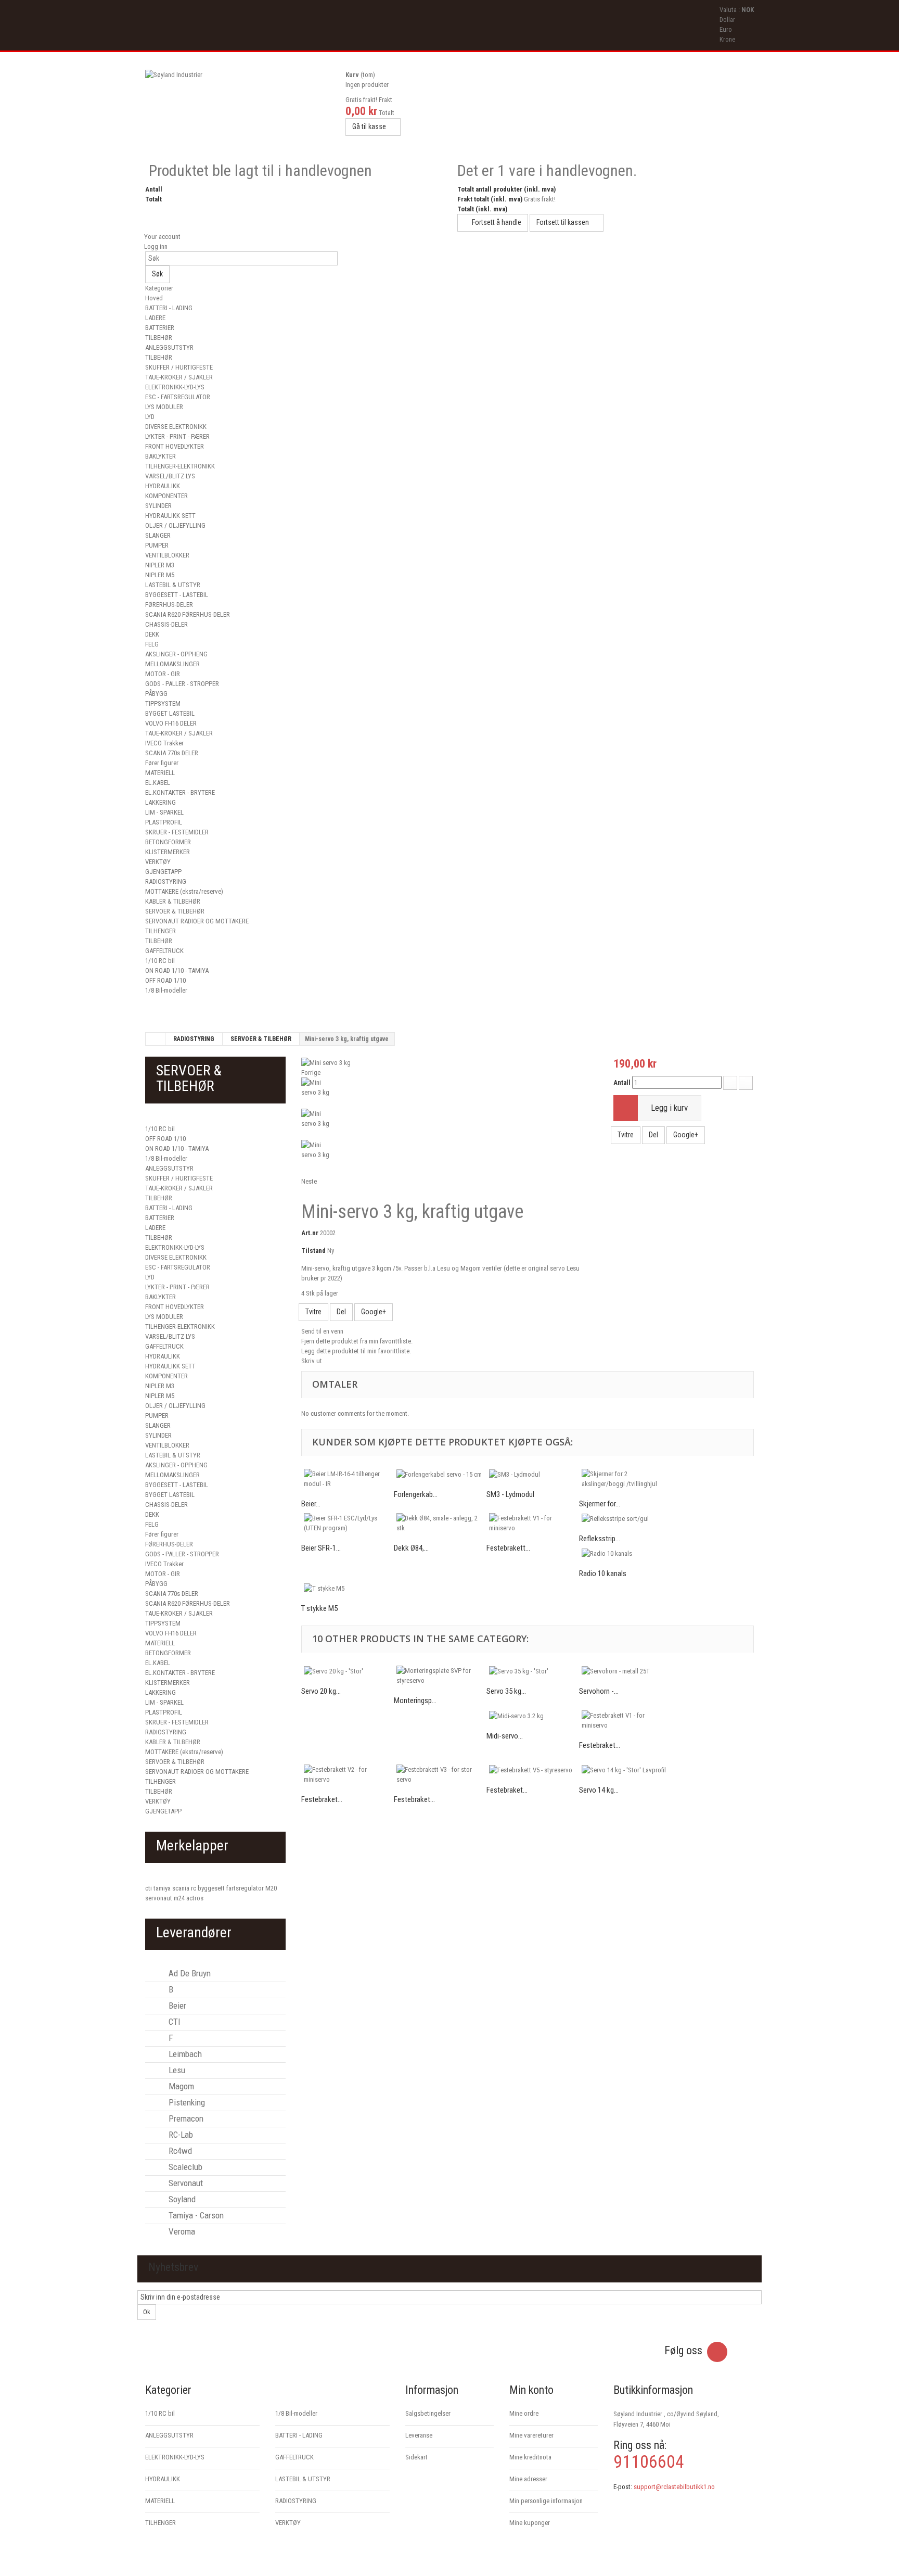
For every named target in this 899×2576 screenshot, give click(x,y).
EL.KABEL (158, 783)
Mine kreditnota (530, 2457)
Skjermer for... (600, 1504)
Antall (622, 1082)
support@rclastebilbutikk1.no (674, 2487)
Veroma (181, 2231)
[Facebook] (717, 2352)
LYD (150, 417)
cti (149, 1888)
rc (194, 1888)
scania (182, 1888)
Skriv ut (312, 1361)
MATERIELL (160, 773)
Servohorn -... (599, 1691)
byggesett (212, 1888)
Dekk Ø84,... (411, 1548)
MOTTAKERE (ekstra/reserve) (184, 891)
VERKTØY (158, 862)
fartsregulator (246, 1888)
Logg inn (155, 246)
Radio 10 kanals (603, 1573)
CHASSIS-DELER (166, 624)
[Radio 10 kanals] (625, 1553)
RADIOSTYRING (166, 881)
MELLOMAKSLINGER (172, 664)
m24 (180, 1898)
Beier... (311, 1504)
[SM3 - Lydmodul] (533, 1474)
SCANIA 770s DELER (172, 753)
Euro (726, 29)
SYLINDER (158, 506)
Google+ (374, 1312)
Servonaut (185, 2183)
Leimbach (184, 2054)
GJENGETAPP (163, 872)
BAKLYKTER (160, 456)
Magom (180, 2086)
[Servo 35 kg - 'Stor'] (533, 1671)
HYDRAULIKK (163, 486)
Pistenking (186, 2102)
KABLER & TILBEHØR (173, 901)
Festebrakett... (508, 1548)
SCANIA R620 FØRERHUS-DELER (188, 614)
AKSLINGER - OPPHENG (176, 654)
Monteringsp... (415, 1701)
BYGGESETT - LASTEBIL (177, 595)
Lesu (176, 2070)
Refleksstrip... (600, 1539)
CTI (174, 2022)
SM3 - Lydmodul (510, 1494)
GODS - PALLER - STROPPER (182, 684)
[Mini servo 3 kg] (326, 1062)
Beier (176, 2006)
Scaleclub (184, 2167)
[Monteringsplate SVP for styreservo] (440, 1676)
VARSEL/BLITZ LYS (170, 476)
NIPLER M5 (160, 575)
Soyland (181, 2199)
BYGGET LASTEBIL (170, 713)
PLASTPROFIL (164, 822)
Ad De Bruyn (189, 1973)
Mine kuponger (530, 2523)
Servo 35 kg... (506, 1691)
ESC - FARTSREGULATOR (178, 397)
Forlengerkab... (416, 1494)
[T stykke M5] (348, 1588)
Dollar (727, 20)
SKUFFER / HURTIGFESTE (179, 367)
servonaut (159, 1898)
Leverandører (194, 1932)
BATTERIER (160, 328)
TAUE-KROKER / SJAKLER (179, 377)
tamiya (163, 1888)
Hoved (154, 298)
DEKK (152, 634)
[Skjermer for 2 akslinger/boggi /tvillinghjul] (625, 1479)
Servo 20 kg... (321, 1691)
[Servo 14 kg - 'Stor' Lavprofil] (625, 1770)
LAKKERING (160, 802)
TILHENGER (160, 931)
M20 (271, 1888)
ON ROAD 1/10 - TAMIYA (177, 970)
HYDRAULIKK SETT (170, 516)
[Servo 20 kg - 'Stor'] (348, 1671)
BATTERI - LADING (169, 308)
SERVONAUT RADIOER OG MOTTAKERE (197, 921)
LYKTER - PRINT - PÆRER (177, 436)
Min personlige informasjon (546, 2501)
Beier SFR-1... (321, 1548)
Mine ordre (524, 2413)
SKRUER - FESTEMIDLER (177, 832)
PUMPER (157, 545)
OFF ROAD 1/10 (165, 980)
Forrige (311, 1073)
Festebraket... (600, 1745)
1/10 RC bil (160, 961)
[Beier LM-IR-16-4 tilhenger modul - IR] (348, 1479)
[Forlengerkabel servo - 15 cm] (440, 1474)
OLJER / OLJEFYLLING (175, 525)
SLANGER (158, 535)
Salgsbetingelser (428, 2413)
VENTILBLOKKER (167, 555)
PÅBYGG (156, 694)
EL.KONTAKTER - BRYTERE (180, 792)
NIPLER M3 (160, 565)
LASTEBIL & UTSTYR (173, 585)
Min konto (531, 2390)
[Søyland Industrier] (241, 106)
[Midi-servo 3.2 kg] (533, 1716)
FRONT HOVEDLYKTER (175, 446)
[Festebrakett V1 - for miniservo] (533, 1523)
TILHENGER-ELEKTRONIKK (180, 466)
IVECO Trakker (164, 743)
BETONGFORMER (168, 842)
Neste (309, 1181)
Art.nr (310, 1233)
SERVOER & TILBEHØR (175, 911)
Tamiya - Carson (195, 2215)
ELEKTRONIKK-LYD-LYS (175, 387)
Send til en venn (322, 1331)
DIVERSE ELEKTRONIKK (176, 427)
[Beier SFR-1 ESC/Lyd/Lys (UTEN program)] (348, 1523)
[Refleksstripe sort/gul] (625, 1518)
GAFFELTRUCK (164, 951)
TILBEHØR (159, 338)
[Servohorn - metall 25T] (625, 1671)
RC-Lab (180, 2135)
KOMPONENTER (166, 496)
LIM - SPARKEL (164, 812)
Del (341, 1312)
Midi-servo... (505, 1736)
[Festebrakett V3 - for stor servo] (440, 1774)
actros (195, 1898)
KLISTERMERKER (168, 852)
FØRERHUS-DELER (169, 605)
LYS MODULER (164, 407)
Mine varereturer (531, 2435)
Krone (727, 39)
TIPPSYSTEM (163, 703)
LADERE (155, 318)
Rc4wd (179, 2151)
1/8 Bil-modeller (166, 990)
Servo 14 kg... (599, 1790)
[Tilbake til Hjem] (156, 1039)
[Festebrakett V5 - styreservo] (533, 1770)
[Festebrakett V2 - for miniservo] (348, 1774)
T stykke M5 (319, 1608)
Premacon (185, 2118)
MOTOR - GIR (163, 674)
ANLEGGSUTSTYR (169, 347)
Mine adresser (528, 2479)
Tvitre (313, 1312)
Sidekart (416, 2457)
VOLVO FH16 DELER (171, 723)
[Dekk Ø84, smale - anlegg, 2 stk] (440, 1523)
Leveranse (419, 2435)
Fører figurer (162, 763)
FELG (152, 644)
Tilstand (313, 1251)
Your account (162, 237)
